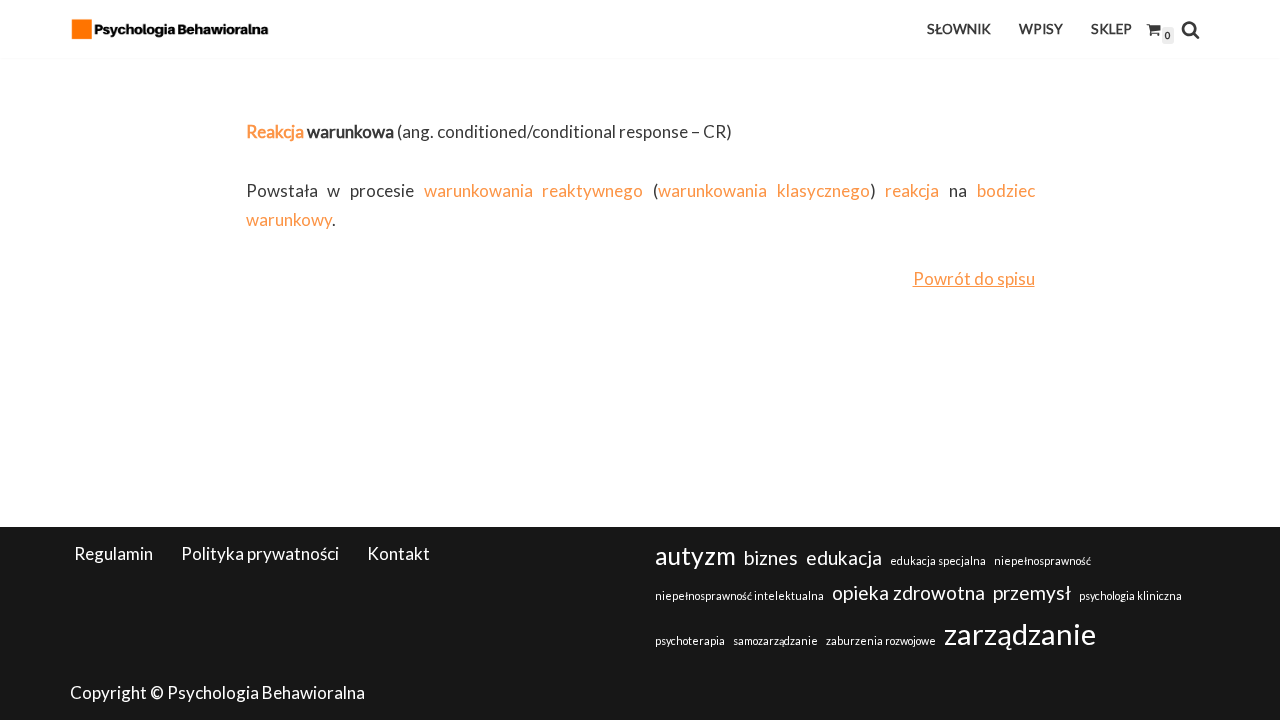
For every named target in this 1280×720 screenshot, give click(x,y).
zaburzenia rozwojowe (881, 640)
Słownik (959, 29)
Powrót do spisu (974, 278)
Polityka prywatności (260, 553)
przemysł (1032, 592)
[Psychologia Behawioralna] (175, 29)
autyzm (695, 555)
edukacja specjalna (938, 560)
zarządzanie (1020, 633)
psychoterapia (690, 640)
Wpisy (1041, 29)
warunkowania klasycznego (764, 190)
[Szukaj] (1190, 29)
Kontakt (398, 553)
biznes (771, 557)
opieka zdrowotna (908, 592)
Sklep (1111, 29)
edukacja (844, 557)
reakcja (912, 190)
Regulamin (113, 553)
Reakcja (275, 131)
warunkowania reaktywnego (534, 190)
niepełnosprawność (1042, 560)
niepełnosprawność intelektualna (739, 595)
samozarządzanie (775, 640)
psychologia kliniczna (1130, 595)
